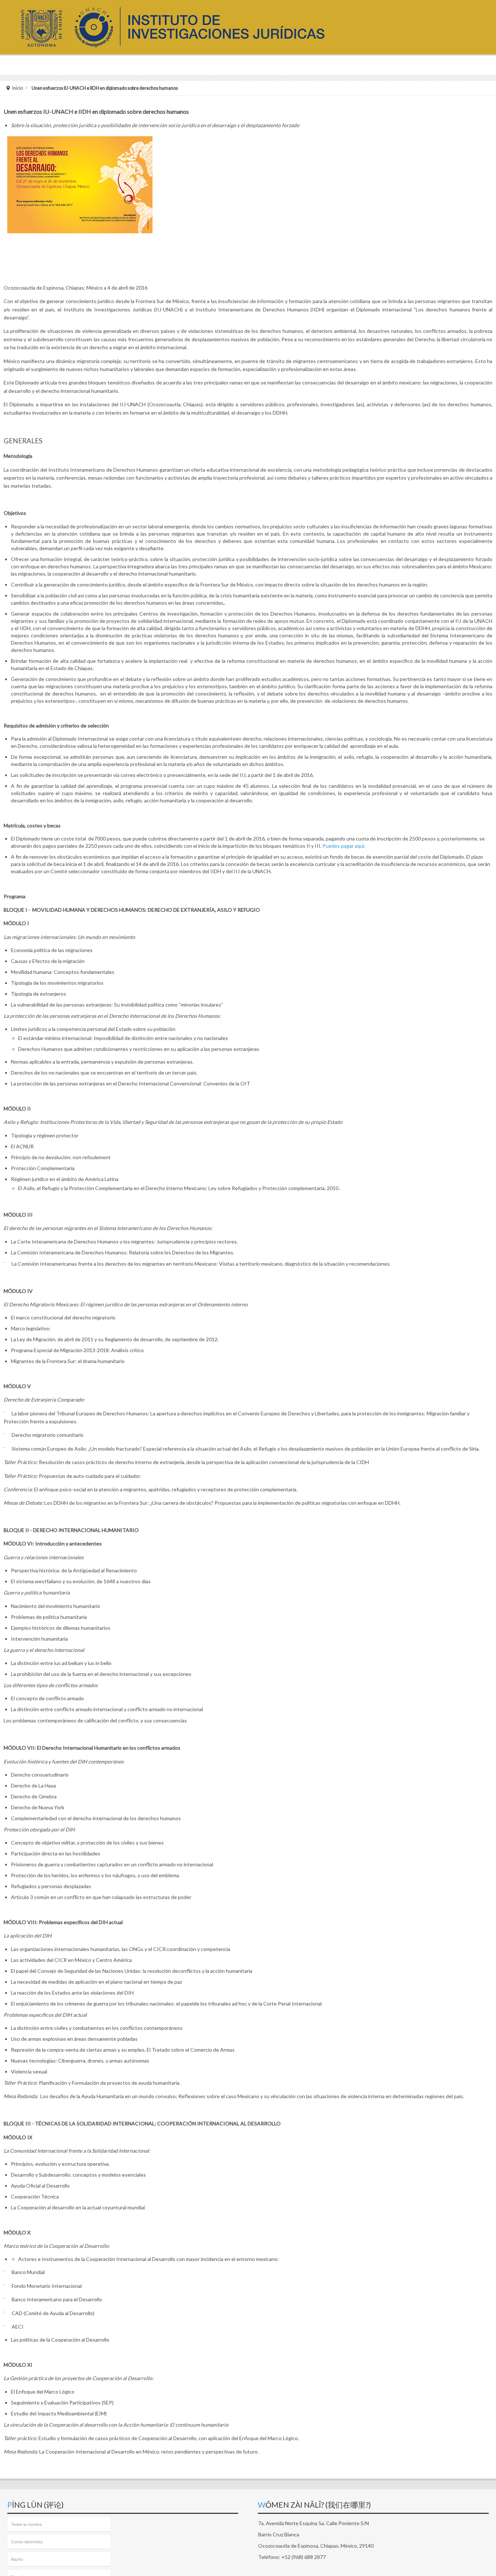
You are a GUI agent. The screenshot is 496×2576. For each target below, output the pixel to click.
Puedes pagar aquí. (344, 846)
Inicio (18, 88)
